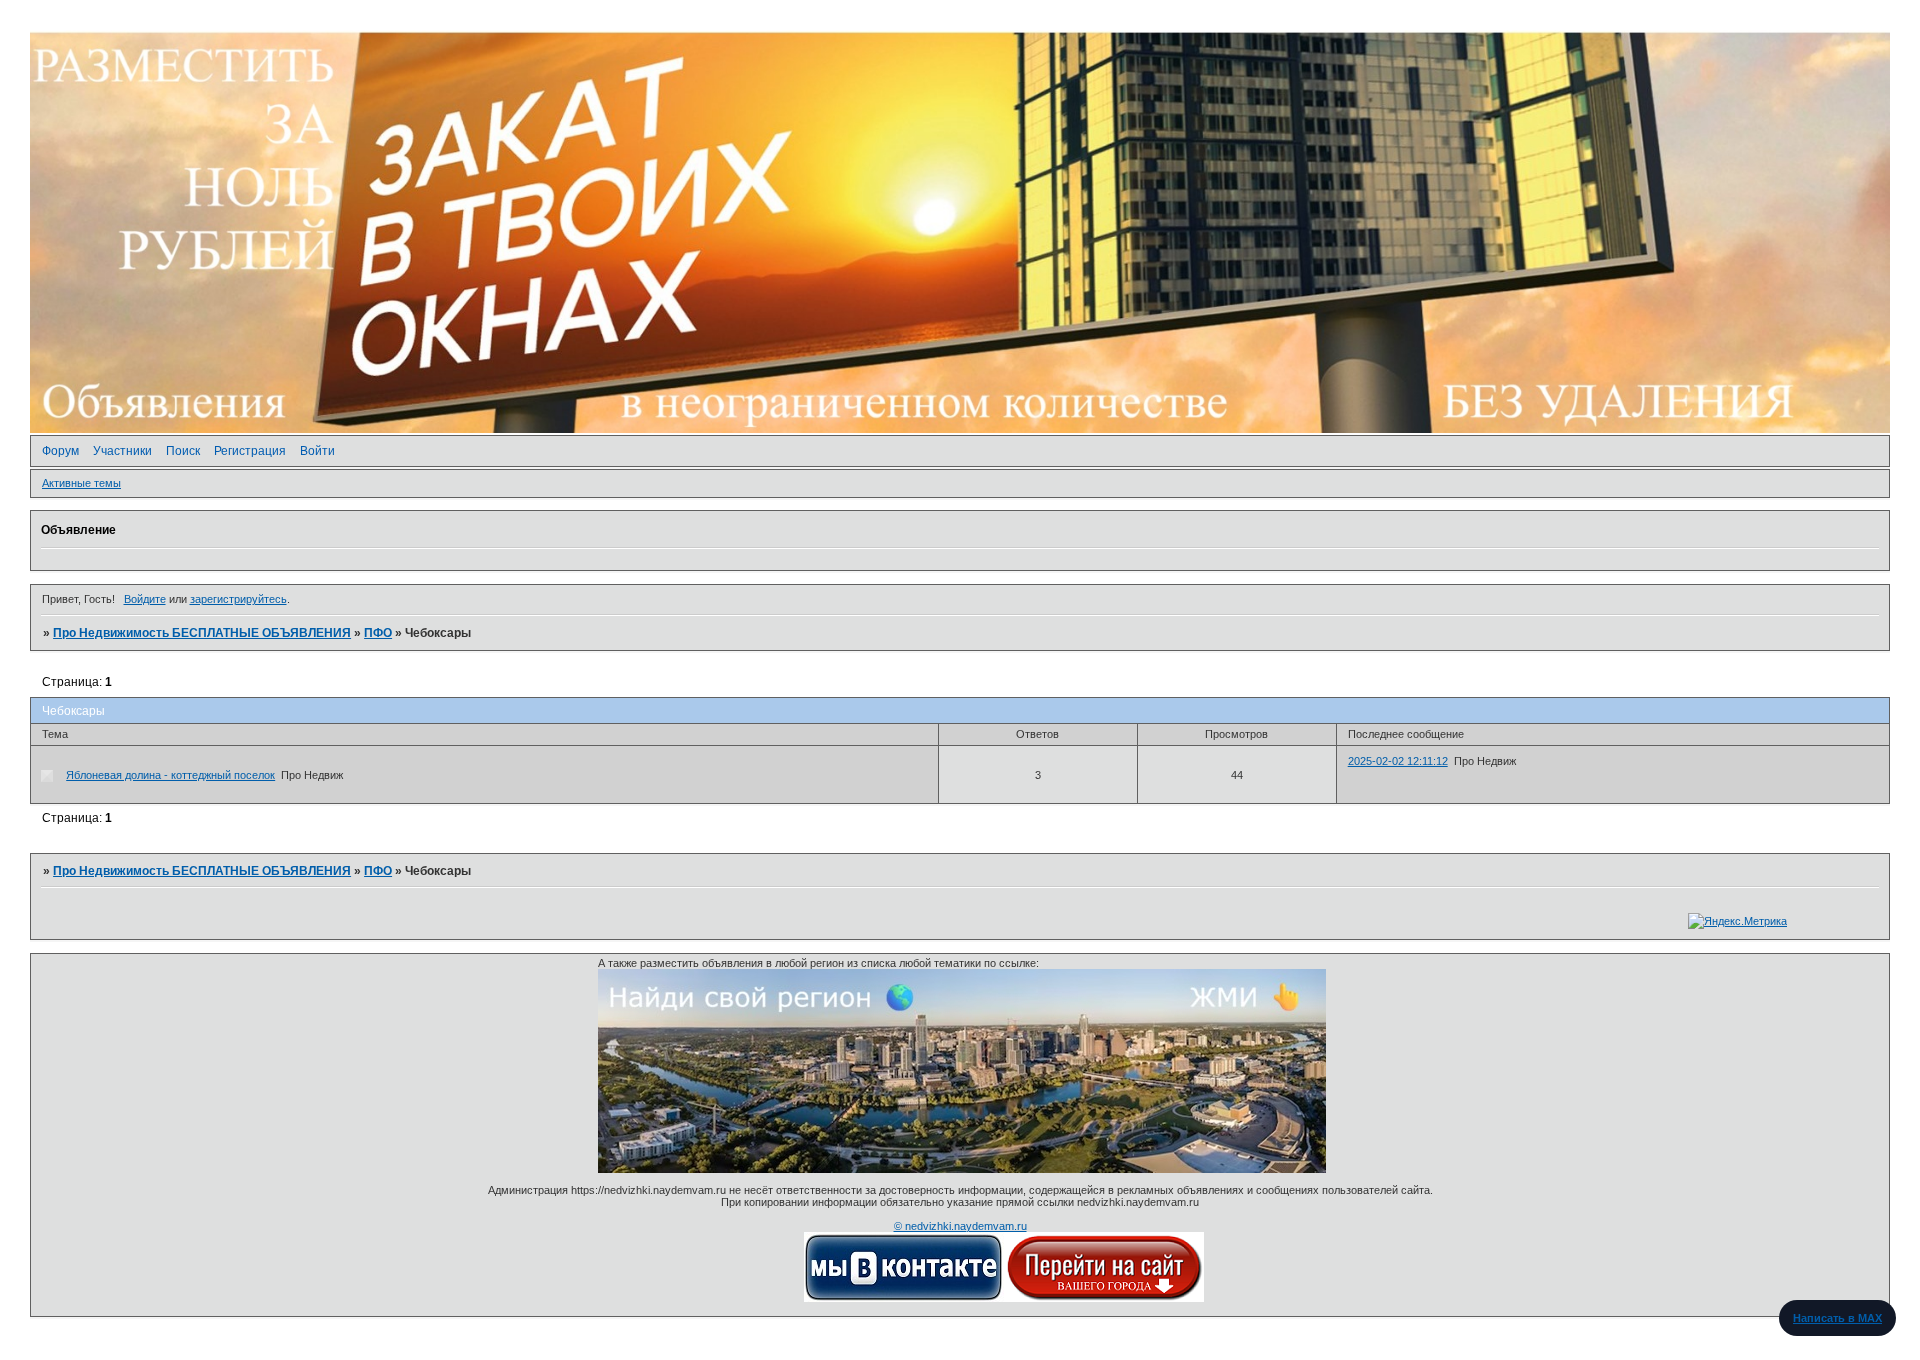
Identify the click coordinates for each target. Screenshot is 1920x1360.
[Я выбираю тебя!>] (962, 1169)
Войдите (145, 599)
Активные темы (81, 483)
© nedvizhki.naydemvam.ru (960, 1226)
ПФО (378, 633)
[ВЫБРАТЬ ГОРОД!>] (1104, 1298)
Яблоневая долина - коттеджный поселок (170, 775)
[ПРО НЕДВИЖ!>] (904, 1298)
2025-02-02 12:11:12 (1398, 761)
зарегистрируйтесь (238, 599)
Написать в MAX (1837, 1318)
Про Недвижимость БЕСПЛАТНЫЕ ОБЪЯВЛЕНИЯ (202, 633)
